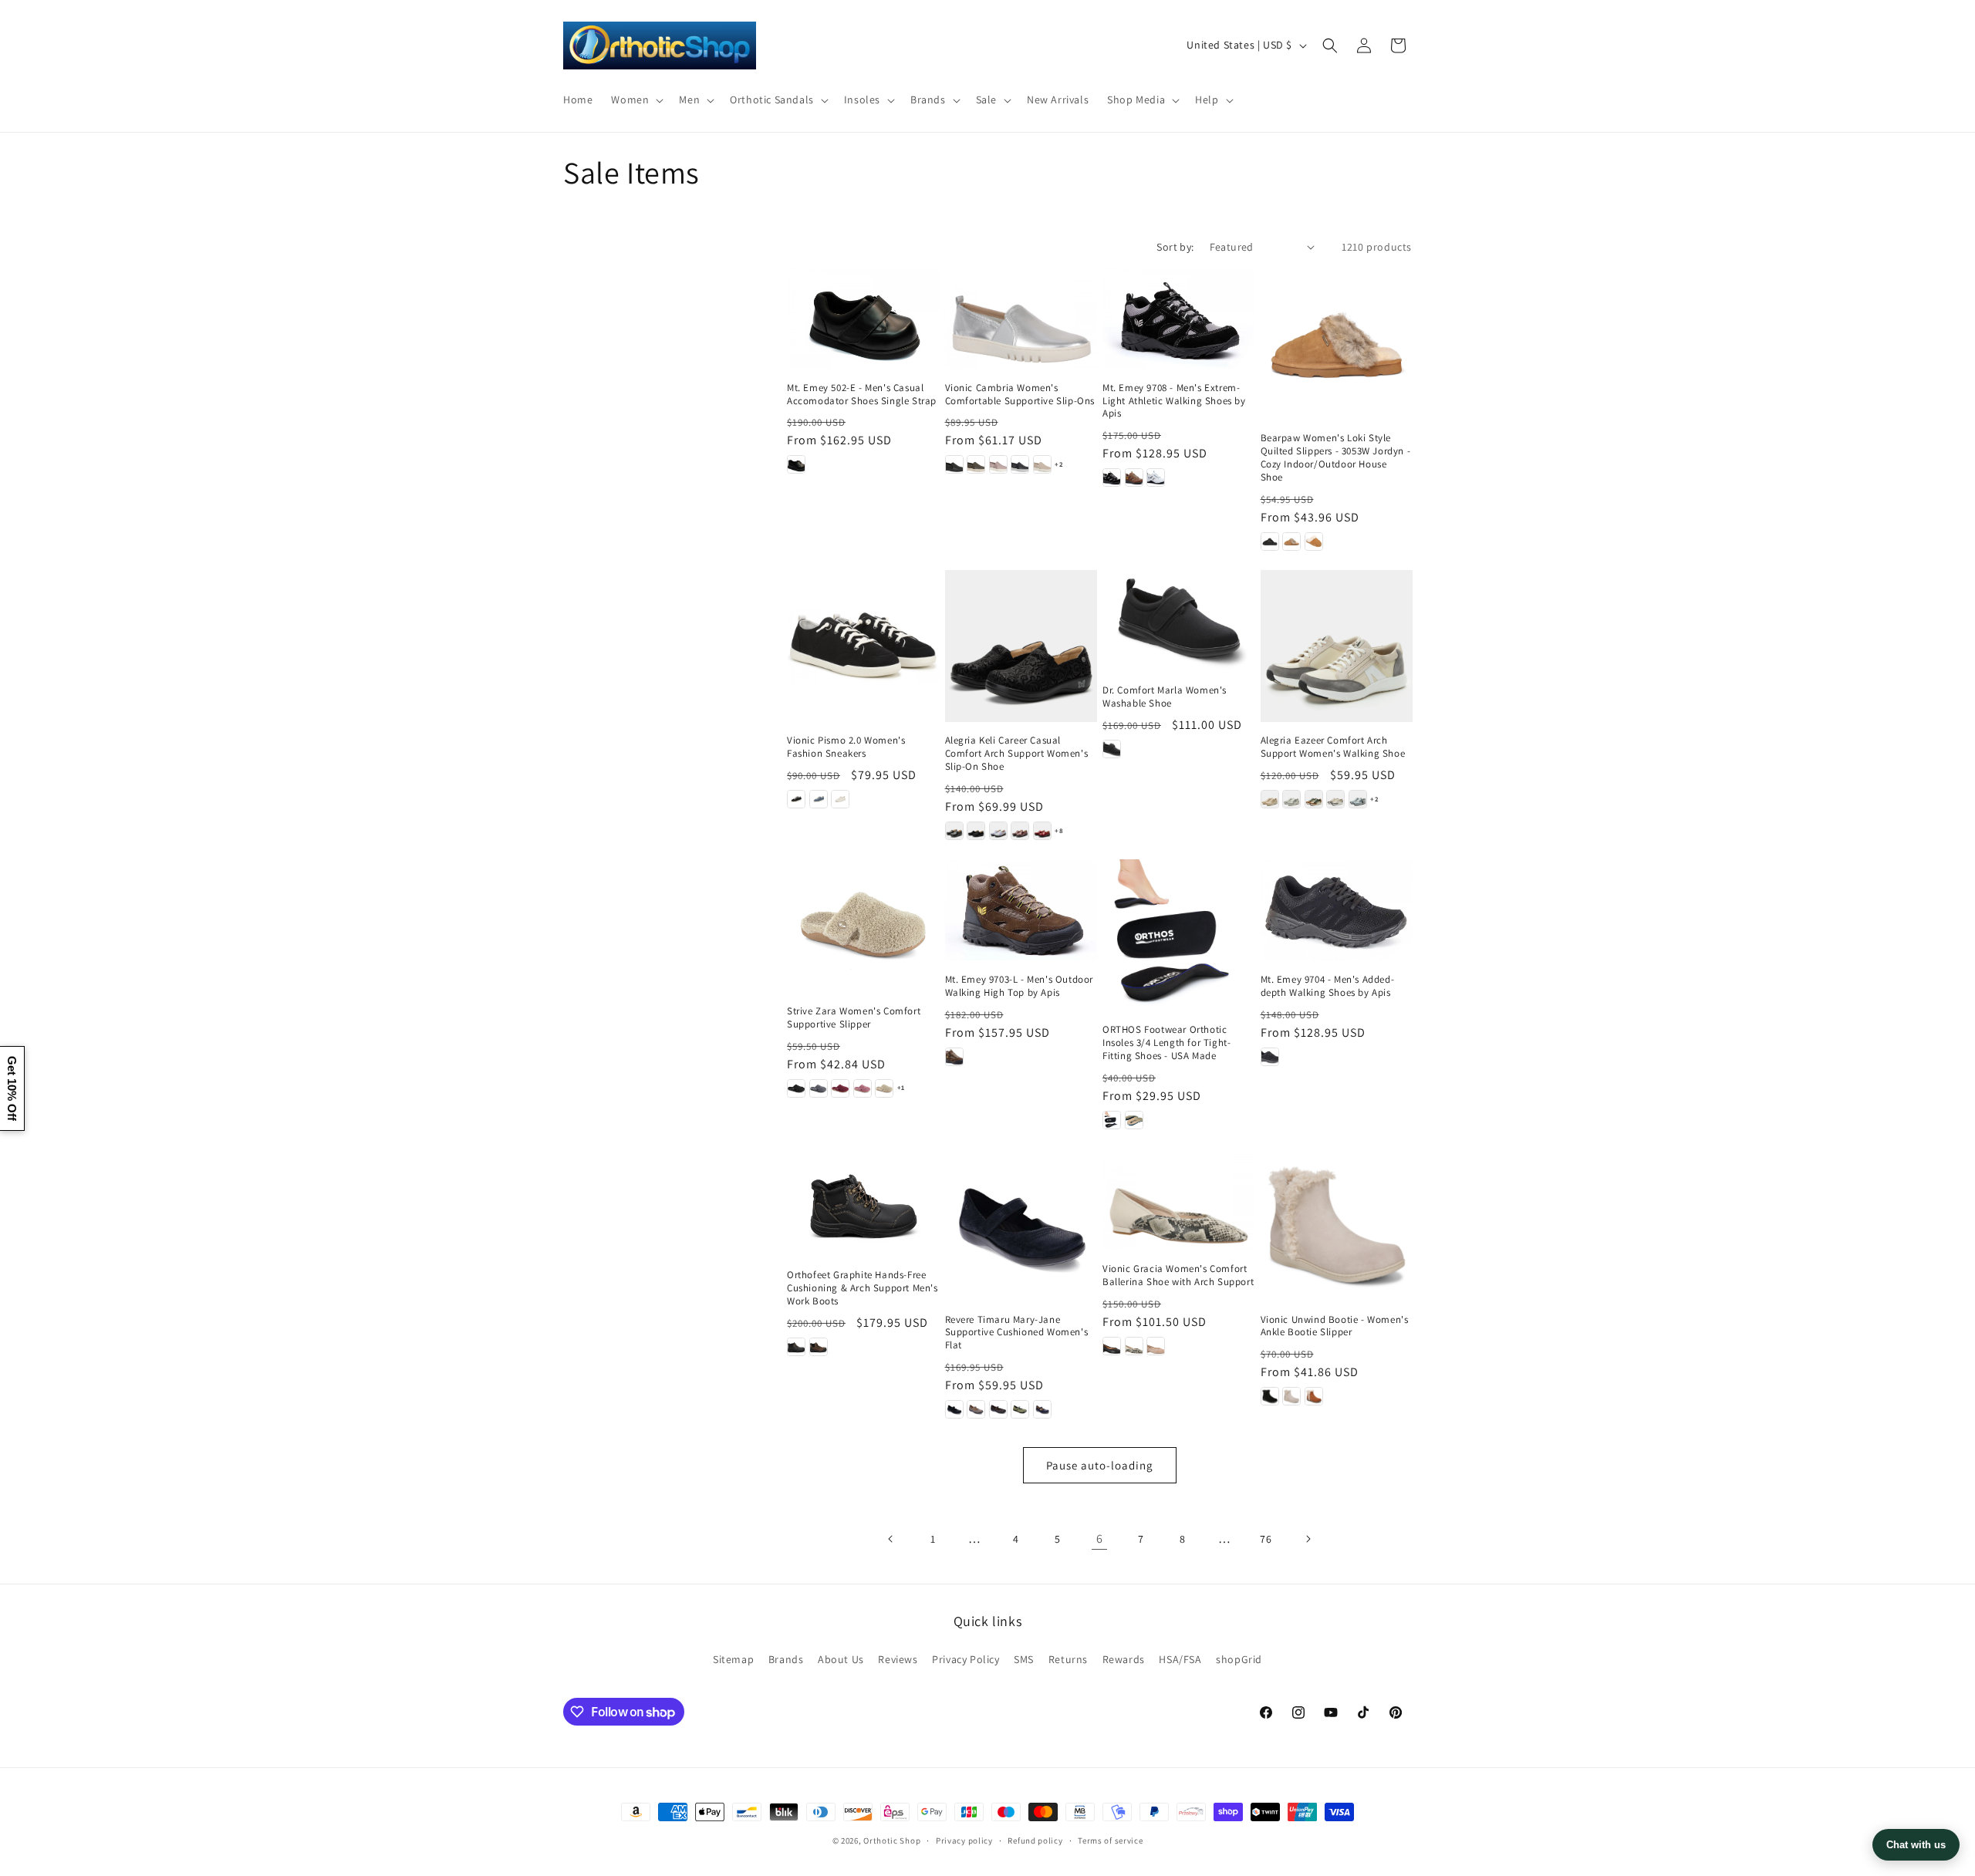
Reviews (898, 1659)
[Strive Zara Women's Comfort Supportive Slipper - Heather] (863, 1088)
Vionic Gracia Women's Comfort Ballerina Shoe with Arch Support (1178, 1275)
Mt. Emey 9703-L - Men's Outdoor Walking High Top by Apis (1020, 986)
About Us (841, 1659)
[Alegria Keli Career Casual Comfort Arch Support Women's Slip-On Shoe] (1021, 646)
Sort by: (1175, 247)
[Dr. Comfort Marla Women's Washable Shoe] (1178, 621)
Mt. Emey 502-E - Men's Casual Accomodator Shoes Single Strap (862, 395)
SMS (1024, 1659)
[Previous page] (891, 1539)
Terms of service (1110, 1841)
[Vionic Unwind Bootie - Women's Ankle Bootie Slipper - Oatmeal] (1291, 1396)
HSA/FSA (1180, 1659)
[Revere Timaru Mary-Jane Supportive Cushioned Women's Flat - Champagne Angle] (976, 1409)
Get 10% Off (12, 1088)
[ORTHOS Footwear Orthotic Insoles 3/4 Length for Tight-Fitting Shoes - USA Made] (1178, 935)
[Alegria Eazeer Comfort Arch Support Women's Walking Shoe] (1337, 646)
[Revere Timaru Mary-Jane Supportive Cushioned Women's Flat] (1021, 1225)
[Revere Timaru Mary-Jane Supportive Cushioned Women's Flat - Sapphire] (1042, 1409)
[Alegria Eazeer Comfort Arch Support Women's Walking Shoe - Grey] (1291, 799)
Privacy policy (964, 1841)
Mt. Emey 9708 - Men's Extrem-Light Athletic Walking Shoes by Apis (1174, 401)
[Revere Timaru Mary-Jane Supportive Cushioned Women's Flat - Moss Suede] (1020, 1409)
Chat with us (1916, 1845)
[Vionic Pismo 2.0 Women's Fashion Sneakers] (863, 646)
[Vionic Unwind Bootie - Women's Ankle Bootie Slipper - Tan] (1314, 1396)
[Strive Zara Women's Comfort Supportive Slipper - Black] (796, 1088)
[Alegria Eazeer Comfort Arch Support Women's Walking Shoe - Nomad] (1314, 799)
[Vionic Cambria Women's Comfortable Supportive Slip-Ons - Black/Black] (954, 464)
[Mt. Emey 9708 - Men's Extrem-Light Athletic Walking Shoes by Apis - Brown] (1134, 477)
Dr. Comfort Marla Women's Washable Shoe (1165, 697)
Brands (786, 1659)
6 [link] (1100, 1539)
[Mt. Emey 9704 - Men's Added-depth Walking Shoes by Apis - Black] (1270, 1057)
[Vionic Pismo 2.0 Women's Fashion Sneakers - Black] (796, 799)
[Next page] (1308, 1539)
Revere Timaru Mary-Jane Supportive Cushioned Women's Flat (1017, 1333)
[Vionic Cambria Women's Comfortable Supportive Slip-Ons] (1021, 318)
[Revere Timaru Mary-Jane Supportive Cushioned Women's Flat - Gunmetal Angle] (998, 1409)
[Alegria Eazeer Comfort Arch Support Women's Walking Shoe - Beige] (1270, 799)
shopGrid (1239, 1659)
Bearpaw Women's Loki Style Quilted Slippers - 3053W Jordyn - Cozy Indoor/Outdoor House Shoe (1336, 458)
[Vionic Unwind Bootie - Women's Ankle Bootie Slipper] (1337, 1225)
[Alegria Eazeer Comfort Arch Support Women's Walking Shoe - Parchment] (1335, 799)
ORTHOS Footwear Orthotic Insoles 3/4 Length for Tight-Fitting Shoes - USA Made (1166, 1043)
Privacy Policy (966, 1659)
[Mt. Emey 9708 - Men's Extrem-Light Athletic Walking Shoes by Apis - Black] (1112, 477)
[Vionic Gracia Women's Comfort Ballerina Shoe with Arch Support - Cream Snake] (1134, 1346)
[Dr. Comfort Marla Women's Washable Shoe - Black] (1112, 749)
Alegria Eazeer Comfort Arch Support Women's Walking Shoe (1333, 747)
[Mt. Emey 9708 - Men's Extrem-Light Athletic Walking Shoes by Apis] (1178, 318)
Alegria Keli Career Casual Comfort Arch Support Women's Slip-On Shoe (1017, 754)
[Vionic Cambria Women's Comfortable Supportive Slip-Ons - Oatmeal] (1042, 464)
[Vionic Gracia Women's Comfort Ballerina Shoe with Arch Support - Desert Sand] (1156, 1346)
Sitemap (733, 1659)
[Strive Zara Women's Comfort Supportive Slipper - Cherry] (840, 1088)
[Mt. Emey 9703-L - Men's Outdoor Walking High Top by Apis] (1021, 910)
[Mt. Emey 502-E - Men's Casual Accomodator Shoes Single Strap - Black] (796, 464)
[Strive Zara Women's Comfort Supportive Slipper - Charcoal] (819, 1088)
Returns (1068, 1659)
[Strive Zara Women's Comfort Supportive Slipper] (863, 926)
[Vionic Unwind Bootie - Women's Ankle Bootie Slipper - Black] (1270, 1396)
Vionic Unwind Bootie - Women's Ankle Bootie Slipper (1335, 1326)
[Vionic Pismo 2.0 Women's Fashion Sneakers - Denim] (819, 799)
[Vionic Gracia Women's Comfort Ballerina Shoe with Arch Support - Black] (1112, 1346)
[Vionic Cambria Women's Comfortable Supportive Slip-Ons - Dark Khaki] (976, 464)
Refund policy (1035, 1841)
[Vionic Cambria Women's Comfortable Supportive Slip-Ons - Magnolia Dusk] (998, 464)
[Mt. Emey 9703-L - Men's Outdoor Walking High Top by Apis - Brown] (954, 1057)
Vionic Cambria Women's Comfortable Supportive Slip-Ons (1020, 395)
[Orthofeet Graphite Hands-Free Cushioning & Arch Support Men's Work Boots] (863, 1202)
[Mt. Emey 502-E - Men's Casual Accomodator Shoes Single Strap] (863, 318)
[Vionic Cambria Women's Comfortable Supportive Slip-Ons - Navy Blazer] (1020, 464)
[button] (636, 100)
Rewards (1124, 1659)
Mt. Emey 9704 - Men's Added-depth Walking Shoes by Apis (1328, 986)
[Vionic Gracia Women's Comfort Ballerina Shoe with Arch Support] (1178, 1199)
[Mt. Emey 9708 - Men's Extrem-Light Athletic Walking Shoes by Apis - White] (1156, 477)
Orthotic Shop (892, 1841)
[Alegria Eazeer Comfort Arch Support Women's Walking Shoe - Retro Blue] (1358, 799)
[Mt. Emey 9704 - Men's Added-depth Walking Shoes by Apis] (1337, 910)
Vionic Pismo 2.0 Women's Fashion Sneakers (846, 747)
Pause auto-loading (1100, 1465)
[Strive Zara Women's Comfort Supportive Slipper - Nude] (884, 1088)
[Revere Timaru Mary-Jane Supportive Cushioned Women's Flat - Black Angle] (954, 1409)
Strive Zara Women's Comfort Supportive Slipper (854, 1018)
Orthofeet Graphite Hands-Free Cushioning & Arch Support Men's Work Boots (863, 1288)
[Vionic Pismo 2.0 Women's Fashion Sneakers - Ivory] (840, 799)
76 (1266, 1539)
